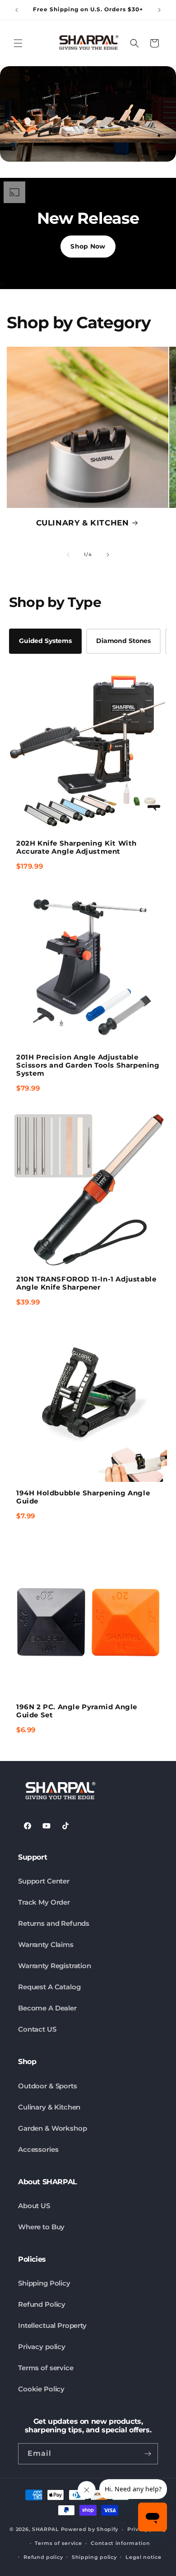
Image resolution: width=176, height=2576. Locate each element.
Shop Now (88, 246)
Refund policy (43, 2557)
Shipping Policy (44, 2283)
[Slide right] (108, 555)
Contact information (120, 2543)
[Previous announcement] (17, 10)
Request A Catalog (49, 1987)
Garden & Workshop (52, 2128)
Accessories (38, 2149)
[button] (18, 43)
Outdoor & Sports (48, 2086)
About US (34, 2206)
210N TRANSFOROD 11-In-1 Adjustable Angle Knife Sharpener (86, 1283)
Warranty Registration (55, 1966)
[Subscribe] (148, 2454)
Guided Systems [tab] (45, 641)
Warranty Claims (46, 1944)
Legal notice (143, 2557)
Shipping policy (94, 2557)
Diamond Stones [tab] (123, 641)
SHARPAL (46, 2529)
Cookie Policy (41, 2389)
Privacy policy (42, 2347)
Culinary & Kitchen (49, 2107)
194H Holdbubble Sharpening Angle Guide (83, 1497)
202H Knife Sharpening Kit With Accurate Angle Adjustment (76, 847)
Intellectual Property (52, 2325)
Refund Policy (42, 2304)
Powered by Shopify (90, 2529)
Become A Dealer (47, 2008)
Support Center (44, 1881)
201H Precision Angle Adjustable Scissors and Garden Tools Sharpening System (88, 1065)
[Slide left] (68, 555)
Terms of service (46, 2368)
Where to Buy (41, 2227)
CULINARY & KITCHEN (83, 523)
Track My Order (44, 1902)
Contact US (37, 2029)
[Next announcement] (159, 10)
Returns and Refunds (54, 1923)
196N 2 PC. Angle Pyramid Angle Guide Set (77, 1711)
